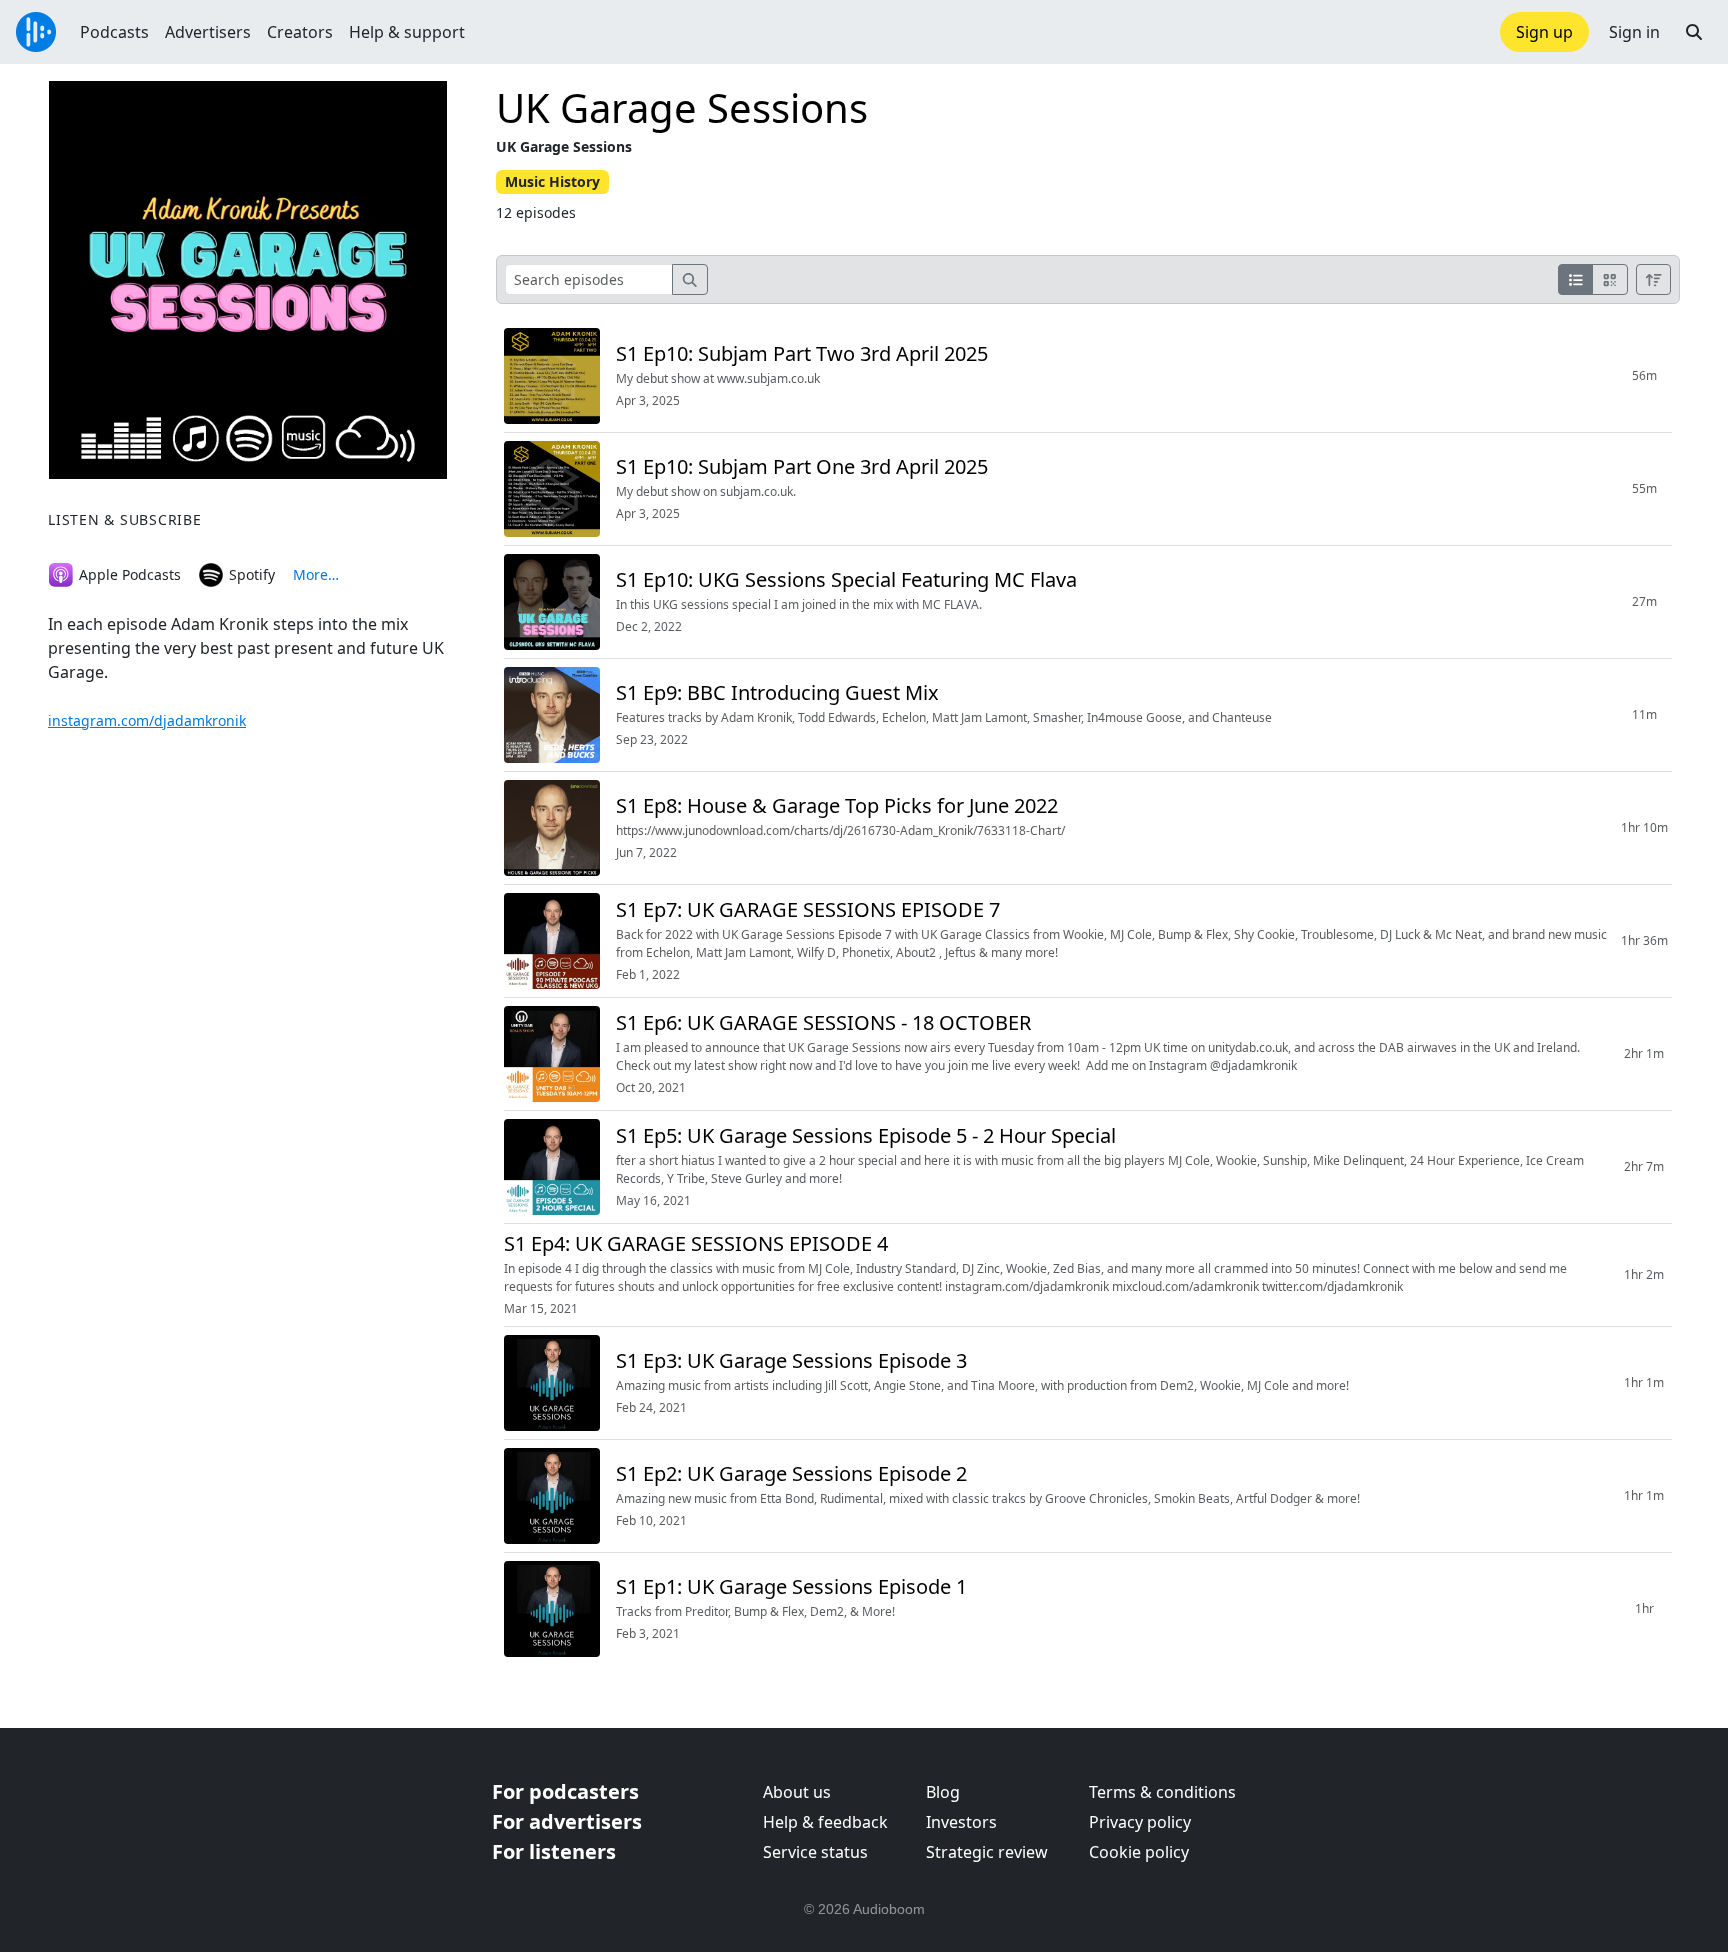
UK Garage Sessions (682, 107)
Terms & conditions (1162, 1792)
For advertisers (567, 1821)
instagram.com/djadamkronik (147, 720)
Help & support (407, 32)
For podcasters (565, 1791)
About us (797, 1792)
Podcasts (114, 32)
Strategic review (987, 1852)
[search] (690, 279)
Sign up (1544, 32)
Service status (815, 1852)
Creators (300, 32)
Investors (961, 1822)
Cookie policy (1139, 1852)
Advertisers (208, 32)
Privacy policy (1140, 1822)
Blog (943, 1792)
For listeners (554, 1851)
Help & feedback (825, 1822)
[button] (1694, 32)
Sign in (1634, 32)
